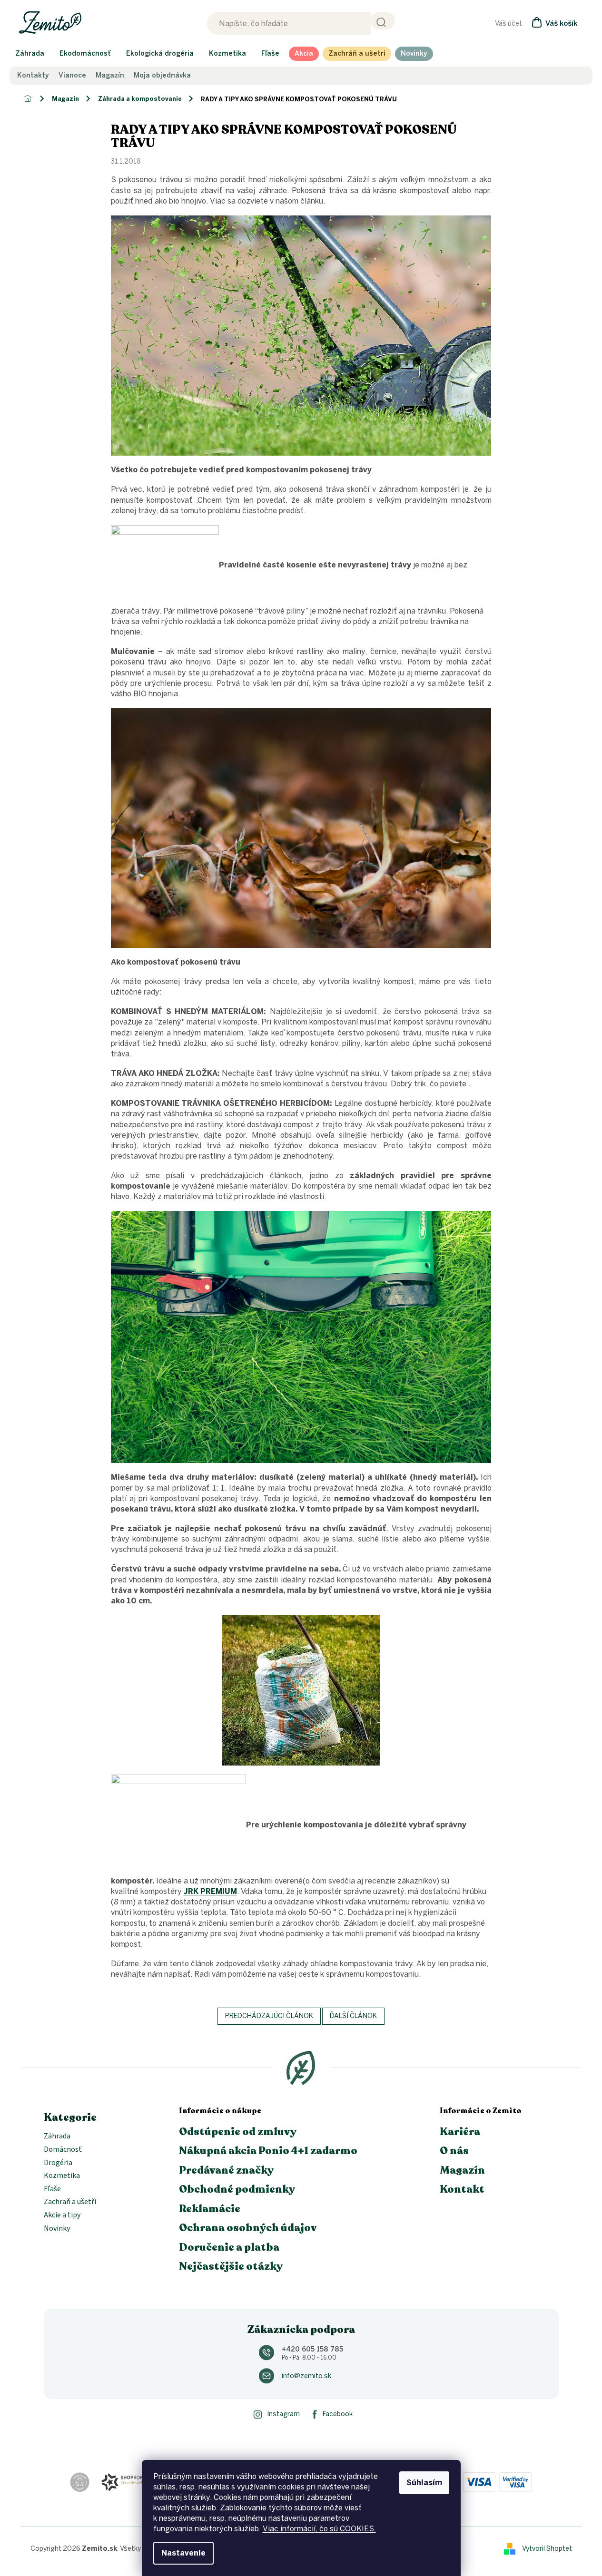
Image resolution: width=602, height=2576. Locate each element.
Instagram (283, 2414)
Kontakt (462, 2189)
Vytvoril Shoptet (547, 2549)
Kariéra (460, 2132)
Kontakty (33, 76)
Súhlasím (424, 2483)
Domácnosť (63, 2150)
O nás (454, 2151)
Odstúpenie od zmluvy (238, 2132)
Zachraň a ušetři (70, 2202)
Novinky (57, 2229)
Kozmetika (62, 2176)
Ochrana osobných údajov (248, 2228)
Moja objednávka (162, 76)
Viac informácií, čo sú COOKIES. (319, 2529)
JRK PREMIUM (210, 1891)
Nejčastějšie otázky (231, 2266)
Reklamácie (210, 2209)
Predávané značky (226, 2170)
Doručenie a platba (229, 2247)
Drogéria (58, 2163)
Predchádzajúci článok (269, 2016)
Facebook (338, 2414)
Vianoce (72, 76)
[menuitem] (30, 54)
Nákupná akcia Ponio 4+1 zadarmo (268, 2151)
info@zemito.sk (306, 2376)
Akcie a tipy (62, 2215)
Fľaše (52, 2189)
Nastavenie (183, 2553)
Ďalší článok (353, 2016)
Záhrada (57, 2137)
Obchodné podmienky (237, 2189)
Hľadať (383, 21)
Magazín (110, 76)
